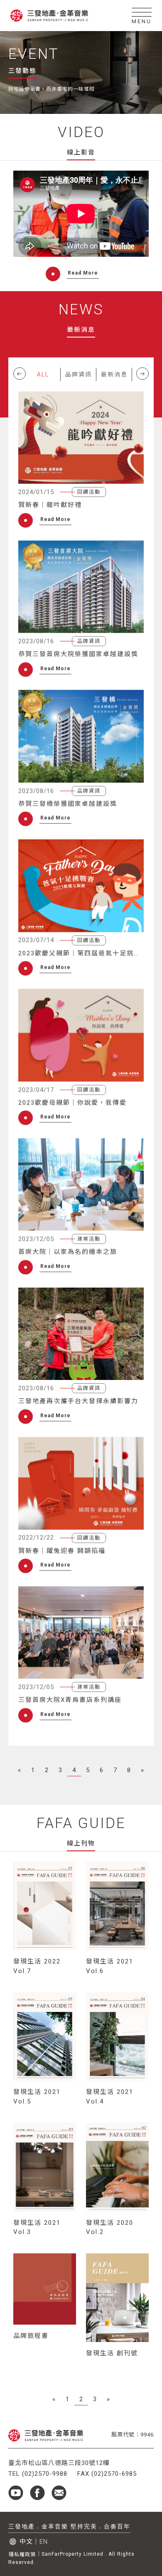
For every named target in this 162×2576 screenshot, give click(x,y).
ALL (43, 374)
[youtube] (19, 2493)
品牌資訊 (79, 374)
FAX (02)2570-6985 (107, 2474)
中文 (26, 2542)
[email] (59, 2493)
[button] (20, 374)
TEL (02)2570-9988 (38, 2474)
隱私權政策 (22, 2554)
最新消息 (114, 374)
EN (44, 2542)
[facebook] (41, 2493)
